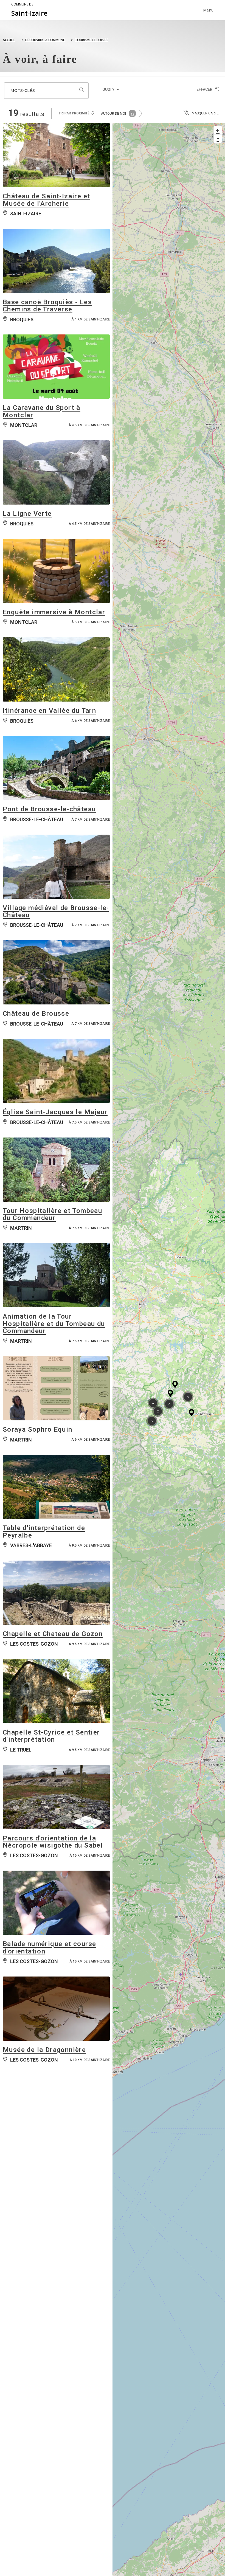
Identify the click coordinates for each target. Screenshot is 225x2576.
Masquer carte (205, 113)
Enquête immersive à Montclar (54, 612)
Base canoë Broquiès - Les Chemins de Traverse (47, 306)
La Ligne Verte (27, 514)
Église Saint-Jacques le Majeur (55, 1112)
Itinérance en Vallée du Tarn (49, 711)
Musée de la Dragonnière (44, 2050)
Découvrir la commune (45, 40)
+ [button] (218, 130)
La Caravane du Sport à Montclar (42, 411)
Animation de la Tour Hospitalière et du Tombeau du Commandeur (54, 1324)
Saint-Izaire (29, 10)
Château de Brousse (36, 1013)
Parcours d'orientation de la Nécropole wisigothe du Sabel (53, 1842)
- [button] (218, 138)
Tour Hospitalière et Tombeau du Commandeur (52, 1214)
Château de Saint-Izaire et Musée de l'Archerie (46, 200)
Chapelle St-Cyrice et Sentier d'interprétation (51, 1736)
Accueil (9, 40)
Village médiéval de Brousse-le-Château (56, 911)
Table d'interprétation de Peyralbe (44, 1531)
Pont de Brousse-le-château (49, 809)
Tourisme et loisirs (92, 40)
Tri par (74, 113)
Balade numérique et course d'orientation (49, 1947)
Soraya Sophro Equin (38, 1429)
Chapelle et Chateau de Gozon (53, 1634)
